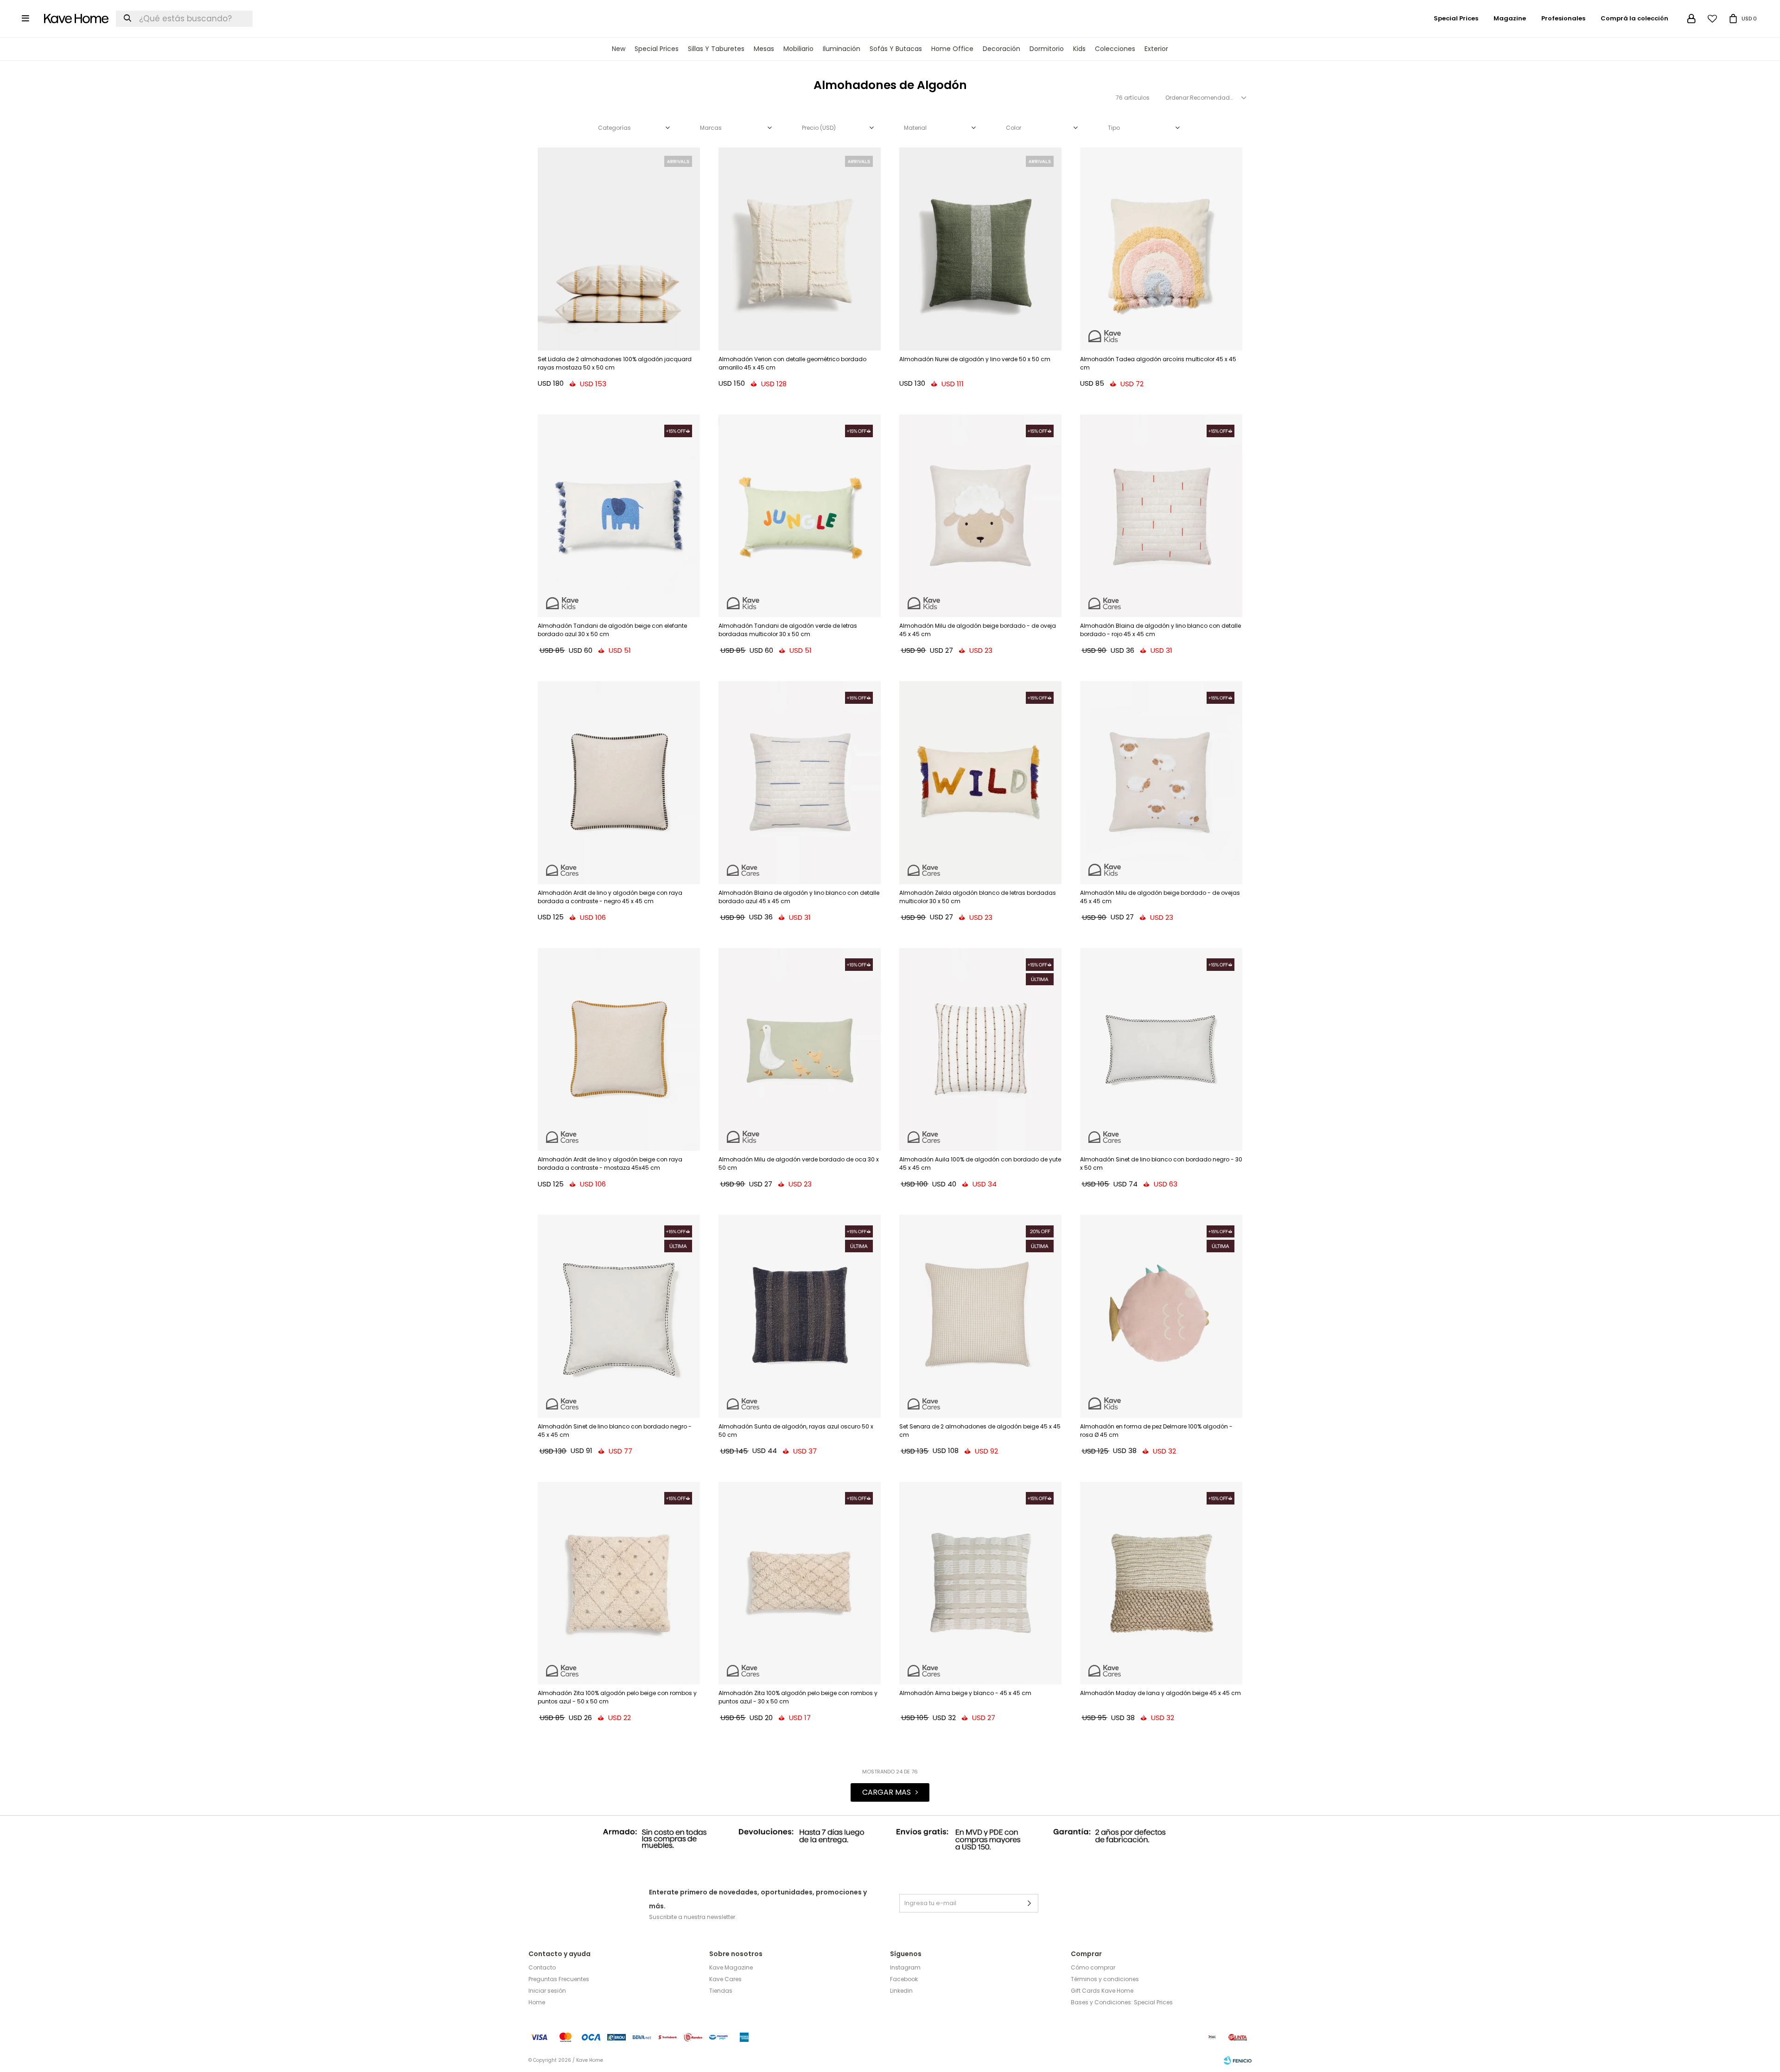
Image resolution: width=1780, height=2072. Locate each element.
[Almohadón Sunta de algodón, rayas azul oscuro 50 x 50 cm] (800, 1316)
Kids (1079, 49)
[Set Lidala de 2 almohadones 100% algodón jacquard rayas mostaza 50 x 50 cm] (619, 249)
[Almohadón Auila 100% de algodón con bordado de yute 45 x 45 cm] (980, 1050)
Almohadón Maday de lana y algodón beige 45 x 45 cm (1160, 1693)
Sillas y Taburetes (716, 49)
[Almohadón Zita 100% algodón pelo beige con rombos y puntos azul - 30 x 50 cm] (800, 1583)
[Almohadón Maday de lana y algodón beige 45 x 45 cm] (1161, 1583)
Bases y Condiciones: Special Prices (1122, 2002)
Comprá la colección (1634, 18)
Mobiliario (798, 49)
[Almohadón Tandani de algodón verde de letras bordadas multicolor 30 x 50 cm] (800, 516)
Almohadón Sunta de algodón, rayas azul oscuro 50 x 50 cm (796, 1431)
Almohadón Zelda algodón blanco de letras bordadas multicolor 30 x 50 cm (978, 897)
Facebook (904, 1979)
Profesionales (1563, 18)
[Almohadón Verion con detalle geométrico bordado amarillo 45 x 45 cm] (800, 249)
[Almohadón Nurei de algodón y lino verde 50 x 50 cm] (980, 249)
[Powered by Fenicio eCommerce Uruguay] (1238, 2060)
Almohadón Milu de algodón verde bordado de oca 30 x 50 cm (799, 1164)
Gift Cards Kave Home (1102, 1991)
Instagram (905, 1967)
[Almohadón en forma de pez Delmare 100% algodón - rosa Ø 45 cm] (1161, 1316)
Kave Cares (725, 1979)
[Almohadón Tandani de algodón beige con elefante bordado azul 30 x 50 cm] (619, 516)
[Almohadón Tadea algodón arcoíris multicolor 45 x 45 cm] (1161, 249)
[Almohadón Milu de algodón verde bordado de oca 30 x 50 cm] (800, 1050)
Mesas (764, 49)
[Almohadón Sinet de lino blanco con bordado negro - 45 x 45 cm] (619, 1316)
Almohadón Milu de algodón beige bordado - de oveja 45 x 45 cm (978, 630)
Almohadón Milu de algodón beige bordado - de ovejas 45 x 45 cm (1160, 897)
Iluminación (842, 49)
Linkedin (901, 1991)
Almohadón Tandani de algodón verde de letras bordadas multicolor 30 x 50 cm (788, 630)
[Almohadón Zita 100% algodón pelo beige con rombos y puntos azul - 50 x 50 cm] (619, 1583)
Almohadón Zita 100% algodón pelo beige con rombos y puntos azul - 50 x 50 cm (617, 1697)
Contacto (542, 1967)
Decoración (1001, 49)
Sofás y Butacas (896, 49)
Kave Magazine (731, 1967)
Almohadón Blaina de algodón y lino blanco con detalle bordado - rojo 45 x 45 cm (1160, 630)
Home (537, 2002)
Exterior (1156, 49)
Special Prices (657, 49)
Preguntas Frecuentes (559, 1979)
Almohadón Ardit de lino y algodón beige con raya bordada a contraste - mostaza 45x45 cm (610, 1164)
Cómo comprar (1093, 1967)
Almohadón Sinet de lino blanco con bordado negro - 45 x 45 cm (615, 1431)
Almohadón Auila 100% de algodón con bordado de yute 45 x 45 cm (980, 1164)
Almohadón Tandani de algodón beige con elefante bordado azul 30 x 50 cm (612, 630)
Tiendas (721, 1991)
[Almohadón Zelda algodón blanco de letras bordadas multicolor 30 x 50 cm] (980, 783)
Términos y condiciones (1105, 1979)
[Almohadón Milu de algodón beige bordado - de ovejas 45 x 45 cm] (1161, 783)
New (619, 49)
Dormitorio (1047, 49)
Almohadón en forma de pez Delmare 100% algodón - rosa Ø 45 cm (1156, 1431)
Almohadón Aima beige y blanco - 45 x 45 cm (965, 1693)
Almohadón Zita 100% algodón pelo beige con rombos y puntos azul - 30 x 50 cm (798, 1697)
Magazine (1510, 18)
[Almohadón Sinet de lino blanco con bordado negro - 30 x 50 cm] (1161, 1050)
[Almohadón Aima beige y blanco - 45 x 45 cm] (980, 1583)
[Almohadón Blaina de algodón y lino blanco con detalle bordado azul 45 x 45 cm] (800, 783)
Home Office (952, 49)
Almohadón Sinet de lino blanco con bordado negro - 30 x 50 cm (1161, 1164)
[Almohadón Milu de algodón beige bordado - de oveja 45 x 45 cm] (980, 516)
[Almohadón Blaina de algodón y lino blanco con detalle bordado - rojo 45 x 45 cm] (1161, 516)
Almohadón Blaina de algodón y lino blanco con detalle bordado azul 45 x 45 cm (799, 897)
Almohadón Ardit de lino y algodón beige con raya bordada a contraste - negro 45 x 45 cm (610, 897)
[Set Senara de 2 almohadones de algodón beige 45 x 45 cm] (980, 1316)
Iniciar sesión (547, 1991)
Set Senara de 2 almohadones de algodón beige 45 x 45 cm (980, 1431)
